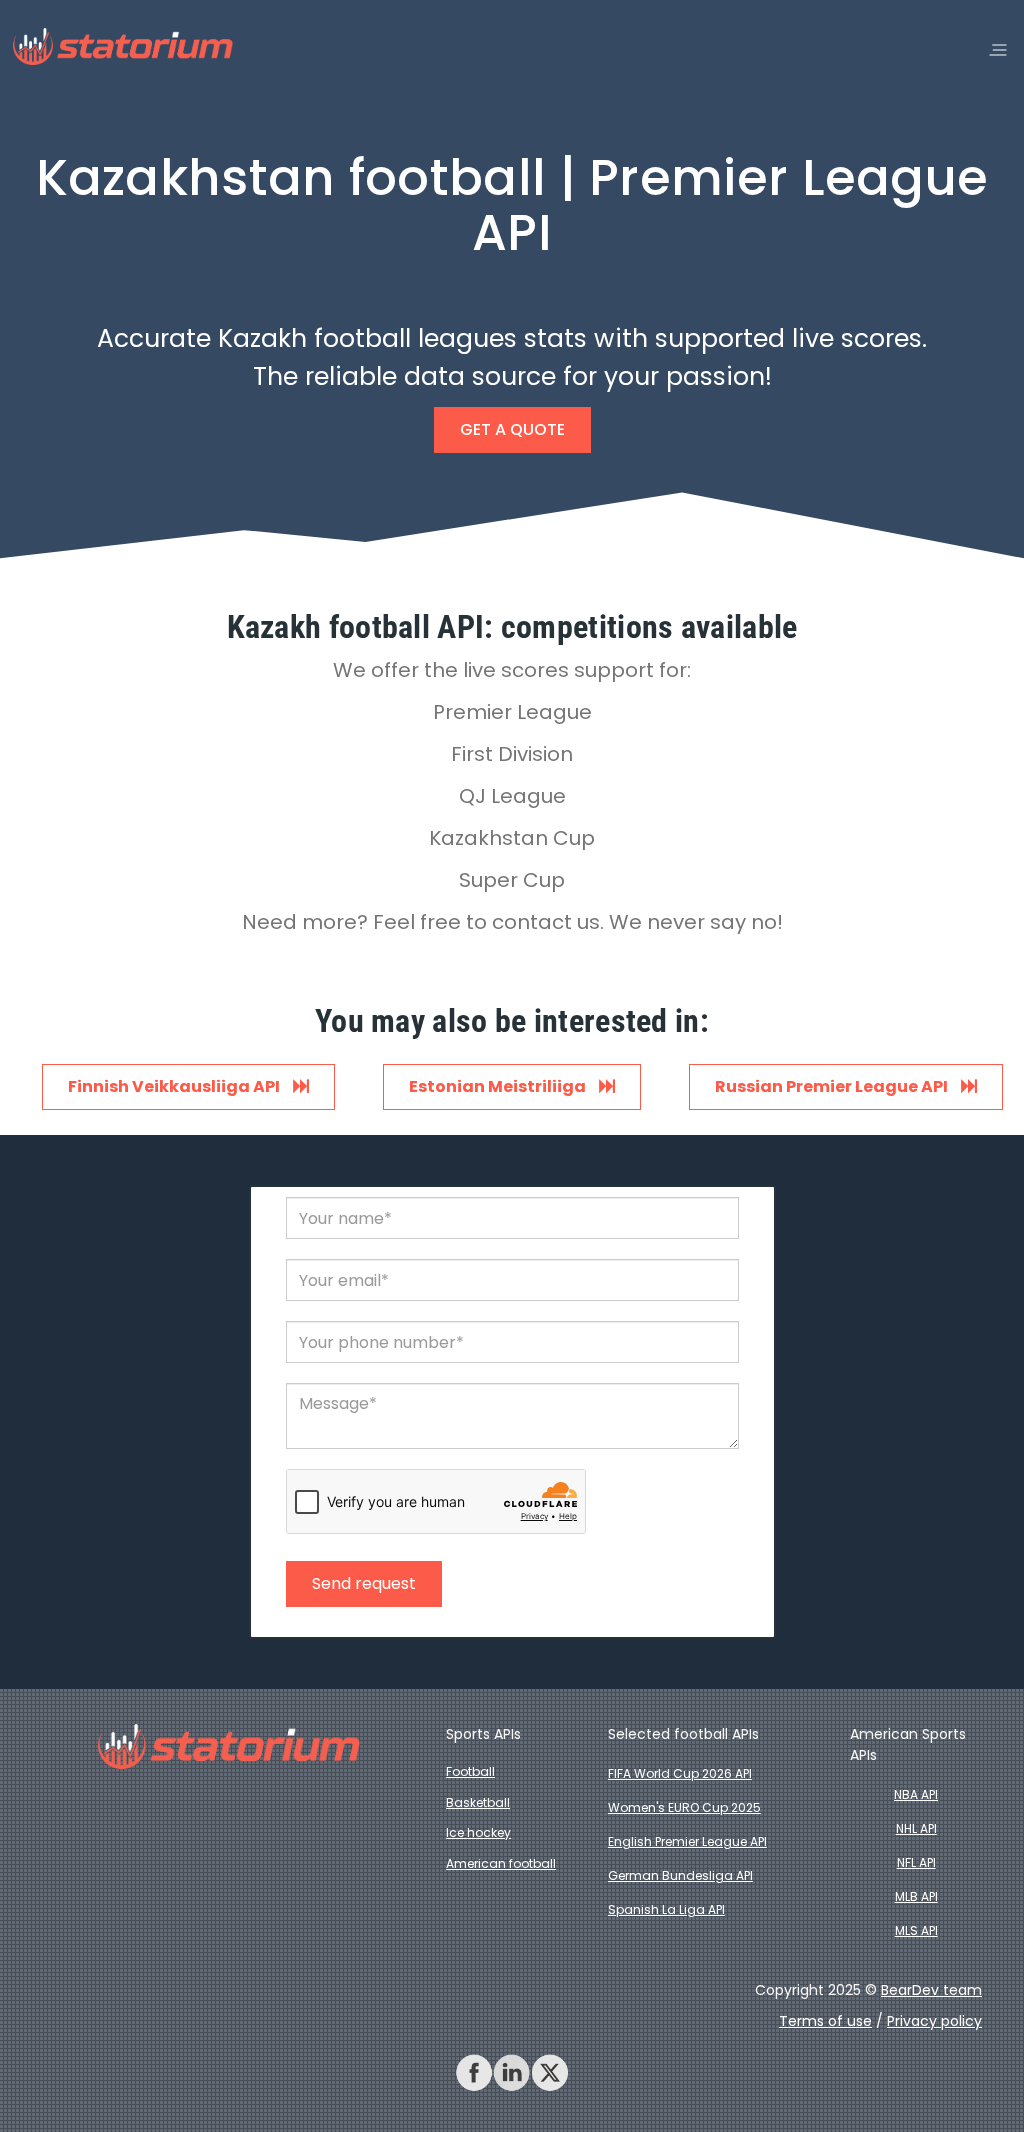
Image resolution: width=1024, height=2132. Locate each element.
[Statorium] (122, 47)
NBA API (916, 1794)
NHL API (916, 1828)
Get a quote (512, 429)
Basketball (478, 1802)
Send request (364, 1583)
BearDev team (931, 1990)
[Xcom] (550, 2073)
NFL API (916, 1862)
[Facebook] (474, 2073)
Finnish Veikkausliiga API (175, 1086)
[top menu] (998, 50)
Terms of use (825, 2021)
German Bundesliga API (680, 1875)
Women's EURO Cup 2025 (684, 1807)
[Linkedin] (512, 2073)
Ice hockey (478, 1832)
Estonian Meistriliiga (499, 1086)
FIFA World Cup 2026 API (680, 1773)
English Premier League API (687, 1841)
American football (501, 1863)
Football (470, 1771)
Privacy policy (934, 2021)
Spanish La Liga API (666, 1909)
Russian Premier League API (833, 1086)
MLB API (916, 1896)
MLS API (916, 1930)
